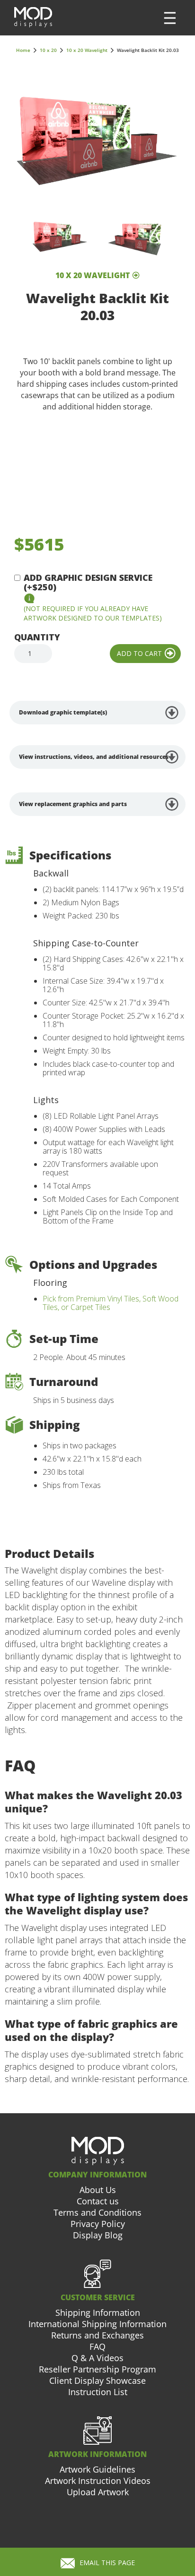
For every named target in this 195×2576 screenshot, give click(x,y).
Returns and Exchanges (97, 2335)
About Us (98, 2190)
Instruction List (98, 2392)
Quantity (37, 637)
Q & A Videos (97, 2358)
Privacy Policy (98, 2224)
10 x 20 (48, 50)
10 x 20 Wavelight (87, 50)
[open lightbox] (97, 140)
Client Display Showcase (97, 2380)
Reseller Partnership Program (97, 2369)
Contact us (98, 2201)
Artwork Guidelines (97, 2469)
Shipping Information (98, 2312)
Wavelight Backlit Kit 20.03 (148, 50)
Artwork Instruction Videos (98, 2481)
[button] (170, 18)
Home (23, 50)
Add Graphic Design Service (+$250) (88, 582)
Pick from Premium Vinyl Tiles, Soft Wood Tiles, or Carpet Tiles (111, 1303)
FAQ (97, 2346)
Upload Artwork (98, 2492)
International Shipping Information (97, 2324)
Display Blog (98, 2235)
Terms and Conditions (97, 2212)
